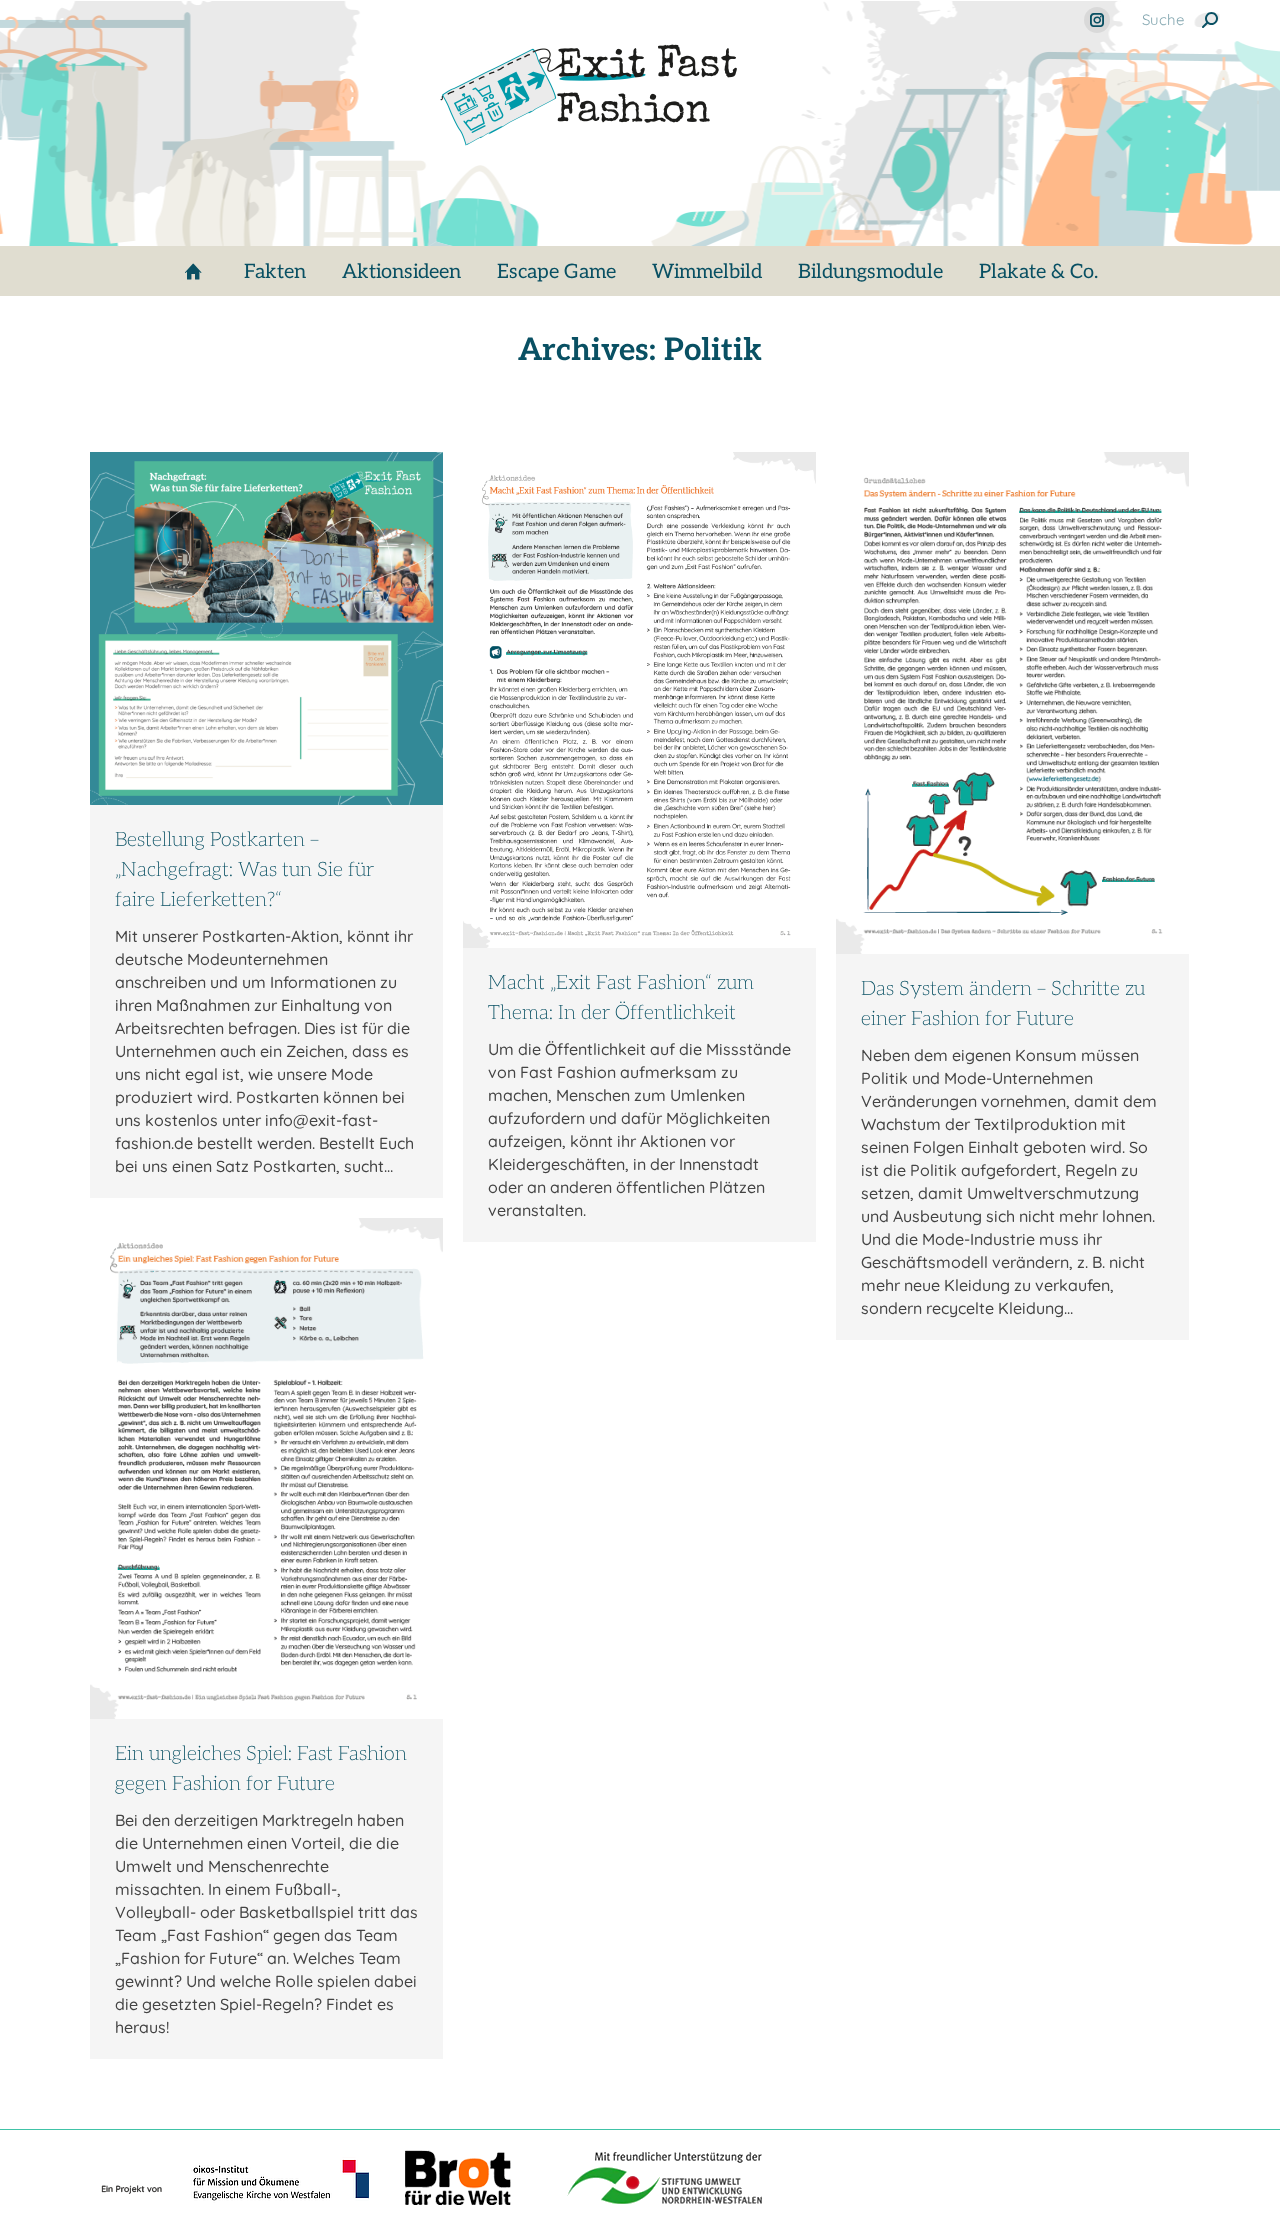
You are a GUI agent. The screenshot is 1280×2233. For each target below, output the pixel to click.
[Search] (1210, 20)
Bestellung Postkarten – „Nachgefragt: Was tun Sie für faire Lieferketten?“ (244, 870)
